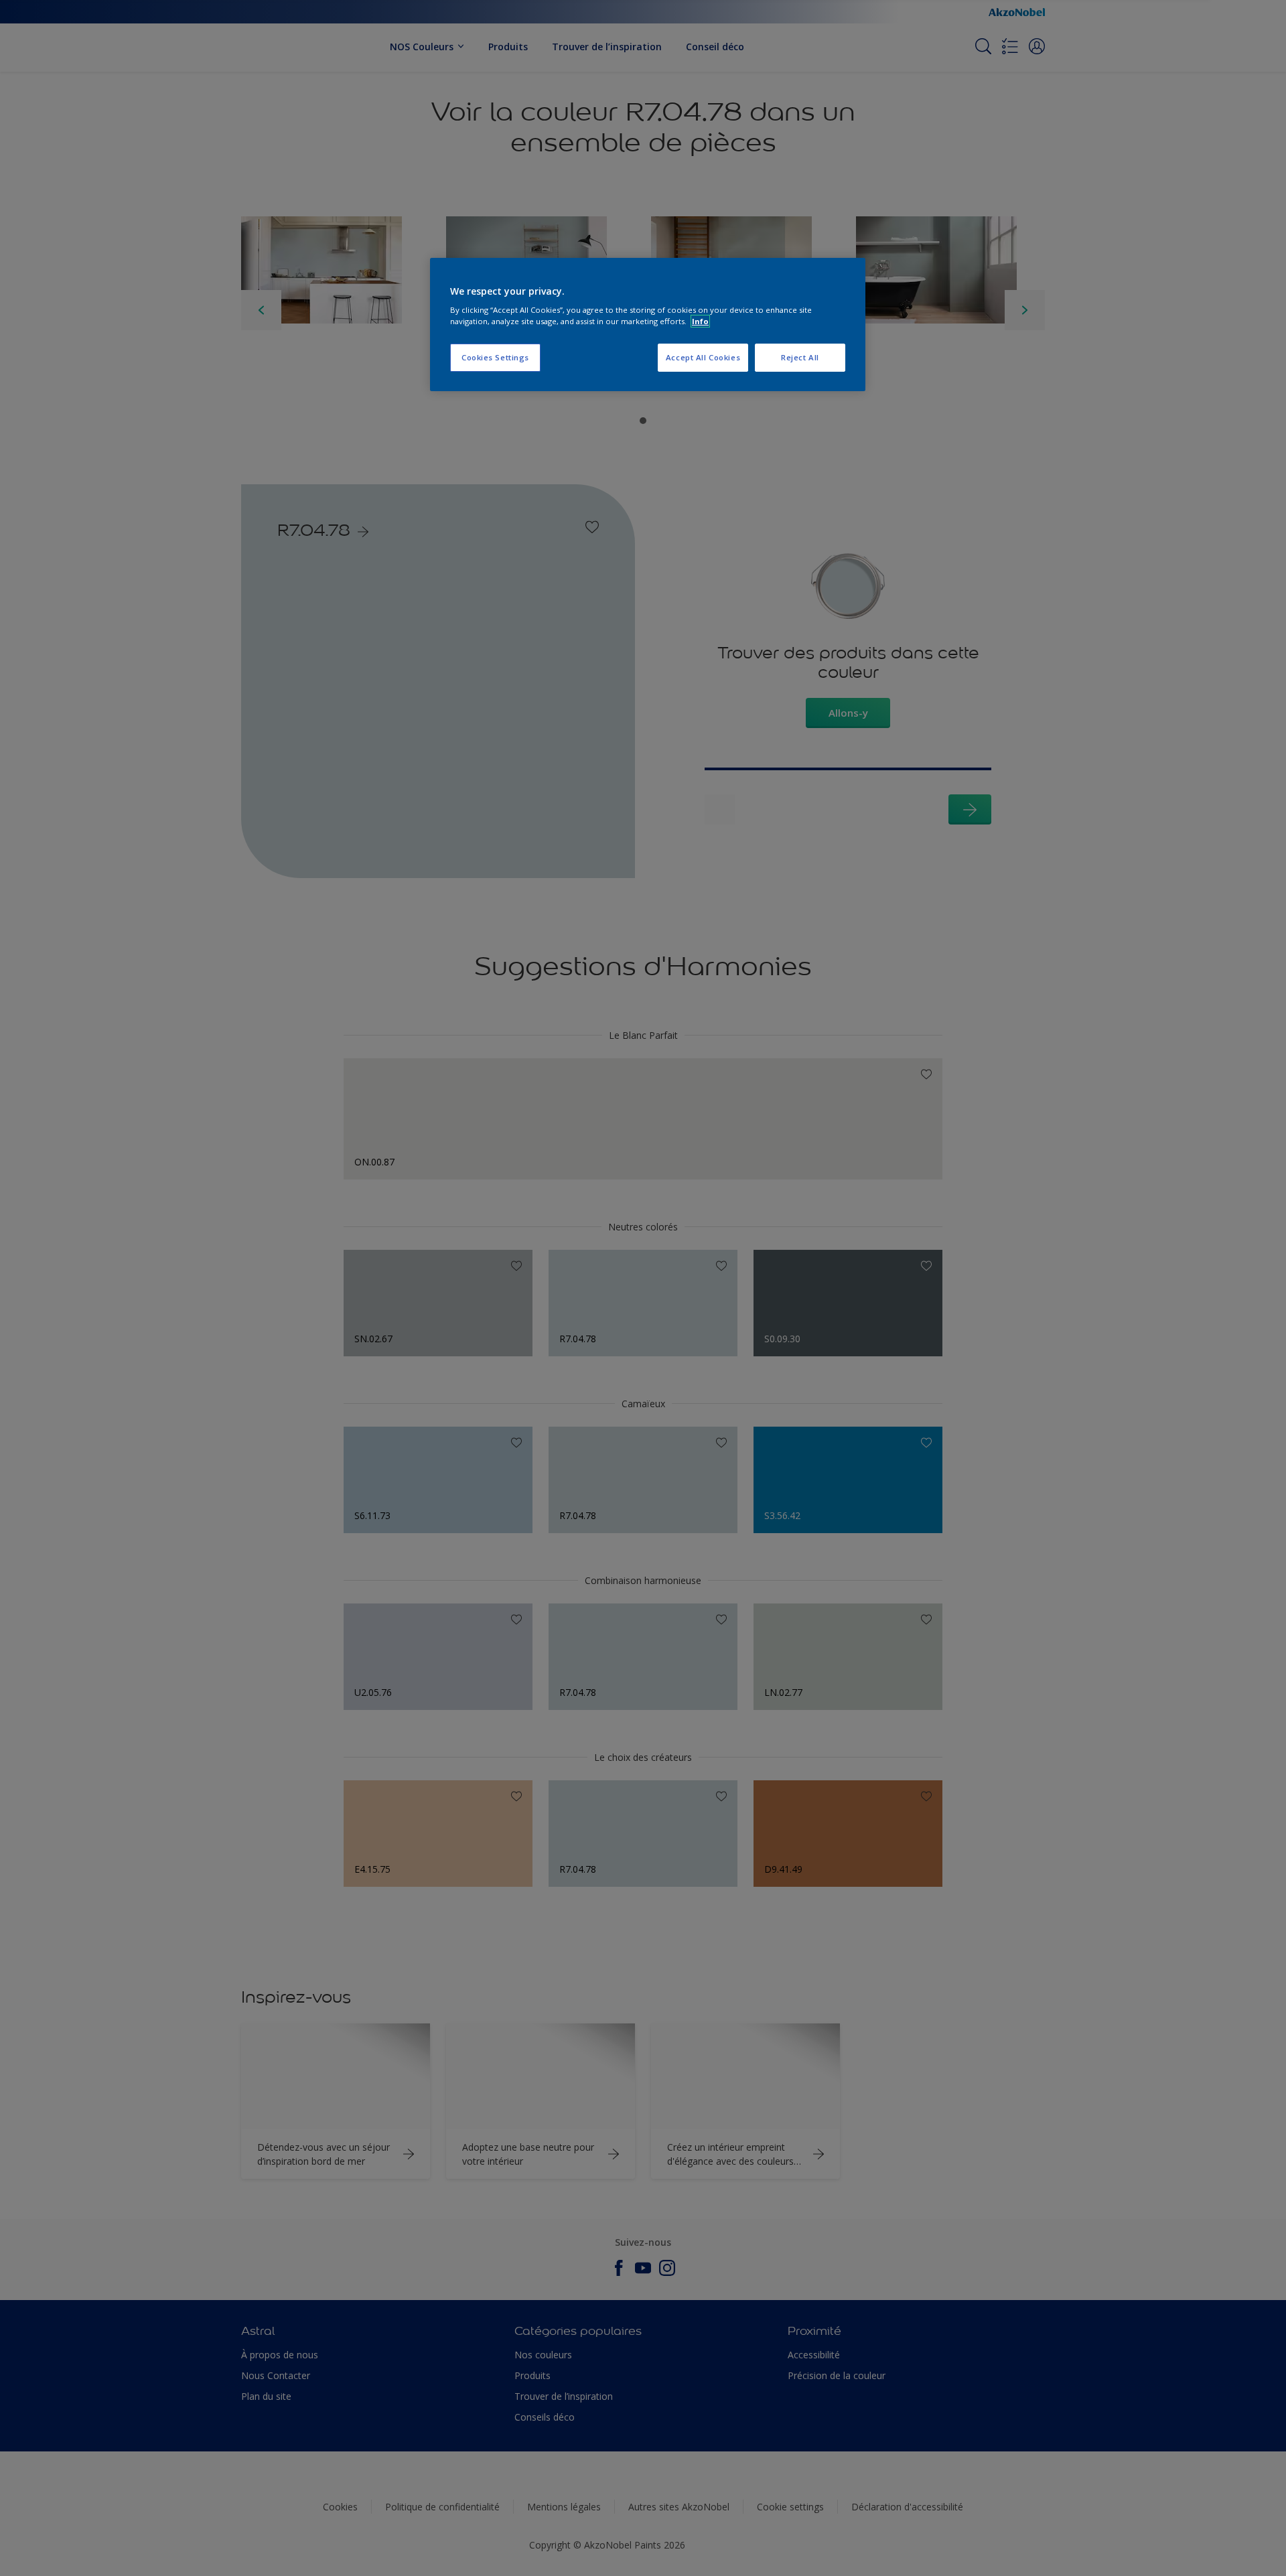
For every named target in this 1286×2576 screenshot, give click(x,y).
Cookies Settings (495, 357)
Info (700, 321)
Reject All (800, 357)
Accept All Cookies (703, 357)
